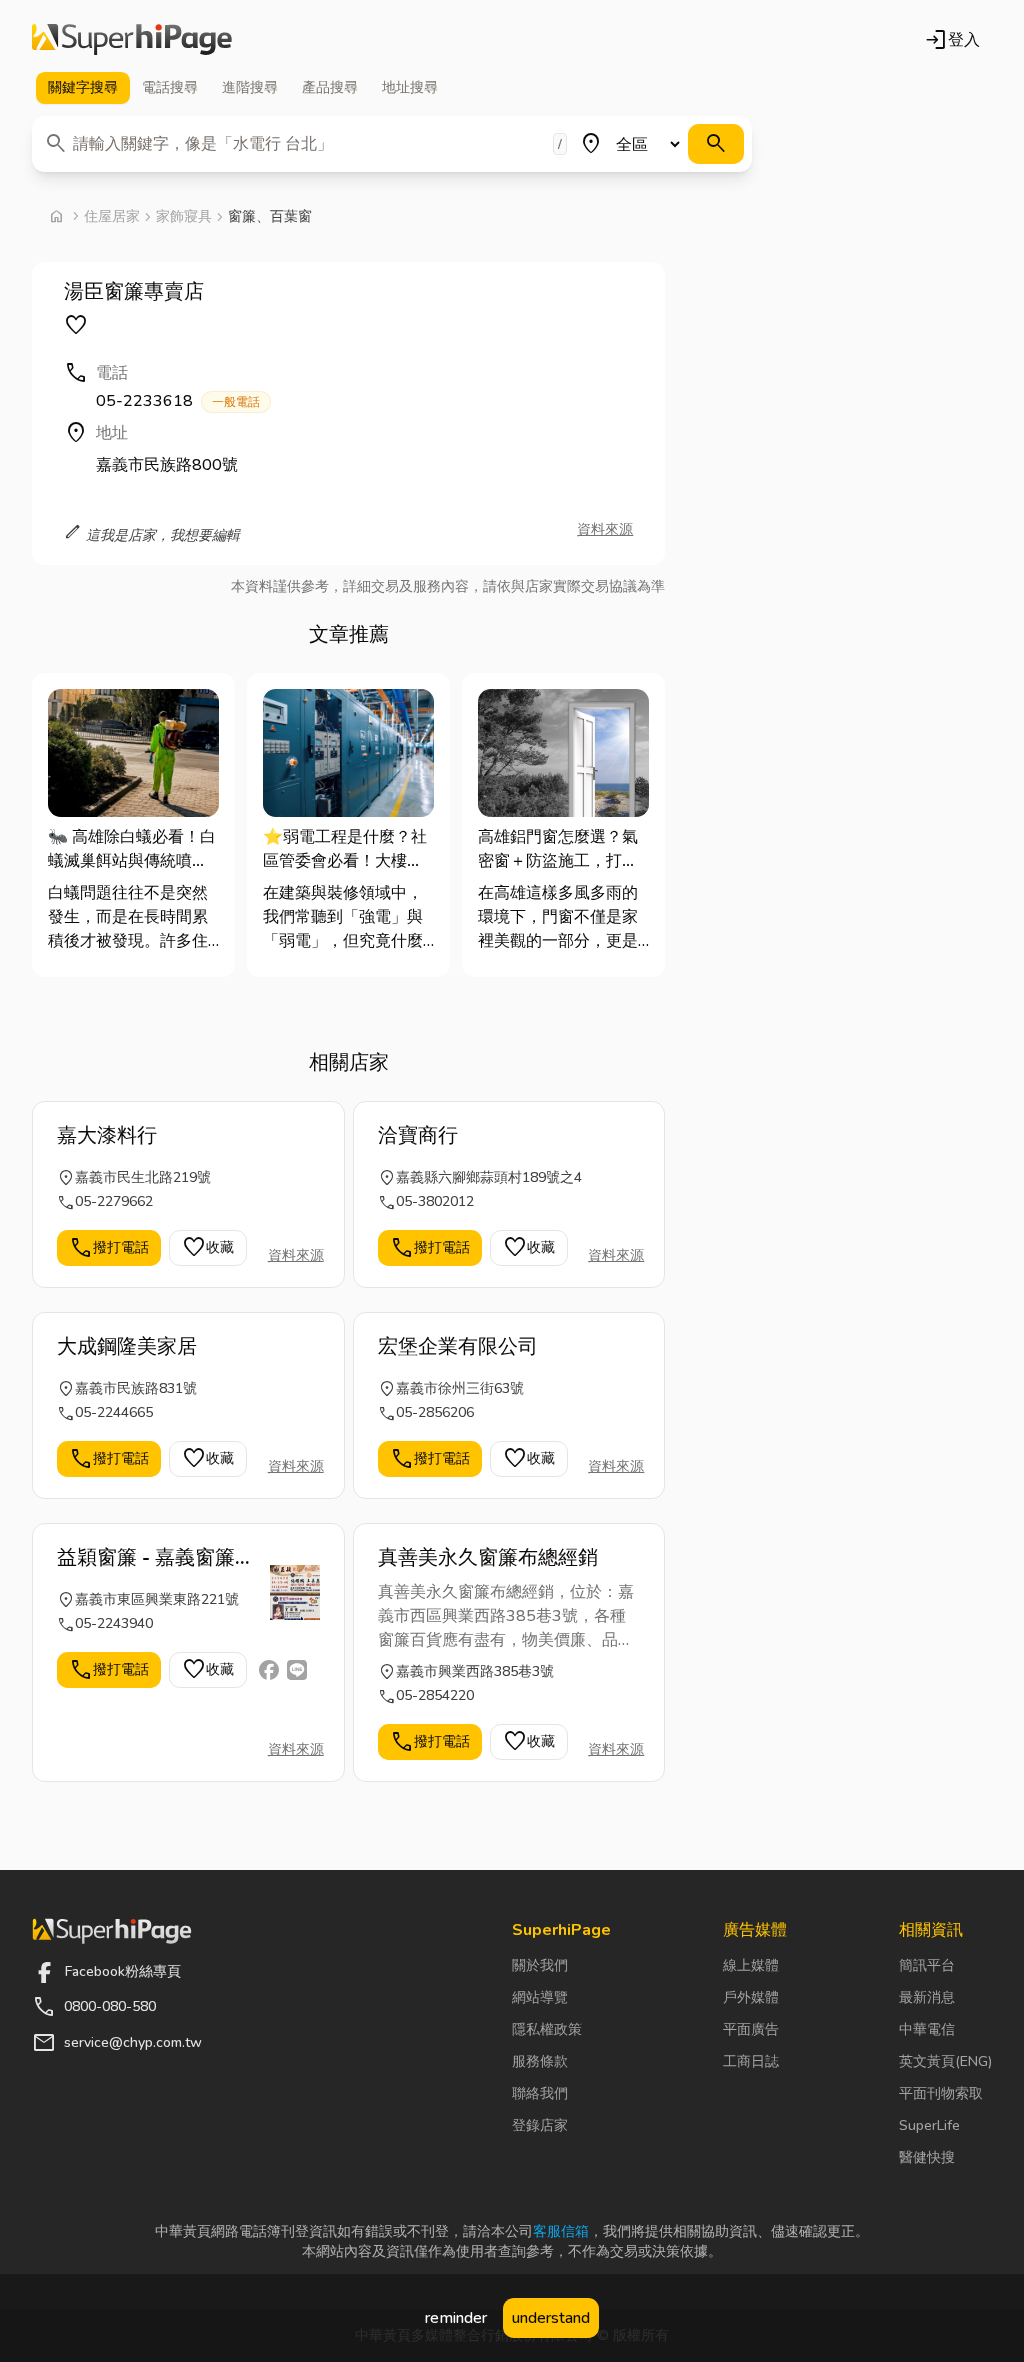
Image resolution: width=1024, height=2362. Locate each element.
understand (551, 2318)
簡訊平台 (927, 1965)
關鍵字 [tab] (83, 87)
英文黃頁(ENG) (945, 2061)
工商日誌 (751, 2061)
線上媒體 (751, 1965)
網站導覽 (540, 1997)
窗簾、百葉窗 (270, 216)
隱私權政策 (547, 2029)
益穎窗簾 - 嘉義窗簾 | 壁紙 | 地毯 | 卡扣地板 (153, 1558)
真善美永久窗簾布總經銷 (488, 1557)
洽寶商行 (418, 1135)
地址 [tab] (410, 87)
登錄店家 (540, 2125)
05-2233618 (178, 401)
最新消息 (927, 1997)
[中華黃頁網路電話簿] (132, 40)
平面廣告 (751, 2029)
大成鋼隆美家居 (127, 1346)
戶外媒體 (751, 1997)
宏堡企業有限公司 (458, 1346)
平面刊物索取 (941, 2093)
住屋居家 (112, 216)
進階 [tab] (250, 87)
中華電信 (927, 2029)
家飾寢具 (184, 216)
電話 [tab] (170, 87)
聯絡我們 (540, 2093)
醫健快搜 (927, 2157)
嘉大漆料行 (107, 1135)
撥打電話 (109, 1248)
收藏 (208, 1248)
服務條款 (540, 2061)
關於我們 (540, 1965)
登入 (952, 40)
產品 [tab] (330, 87)
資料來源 (605, 529)
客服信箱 (561, 2231)
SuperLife (929, 2125)
